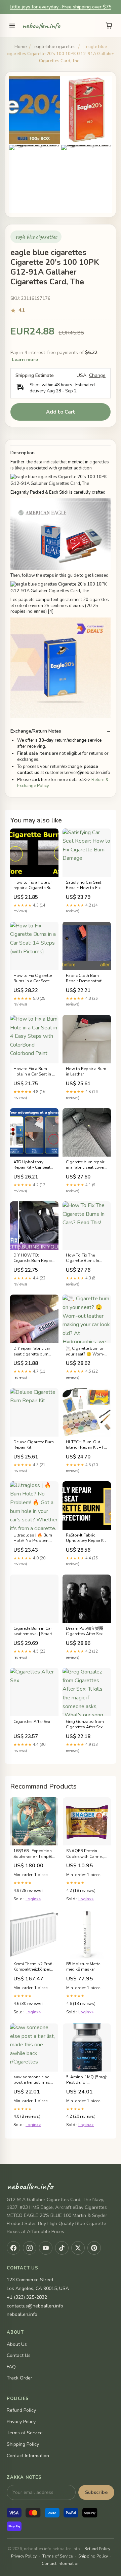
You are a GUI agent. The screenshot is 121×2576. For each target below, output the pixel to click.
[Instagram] (30, 2248)
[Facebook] (13, 2248)
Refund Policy (21, 2410)
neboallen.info (41, 26)
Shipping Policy (23, 2444)
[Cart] (109, 26)
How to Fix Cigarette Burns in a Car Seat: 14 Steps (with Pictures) (33, 979)
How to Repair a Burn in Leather (86, 1071)
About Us (17, 2344)
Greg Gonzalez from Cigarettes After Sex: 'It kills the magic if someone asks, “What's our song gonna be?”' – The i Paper (85, 1725)
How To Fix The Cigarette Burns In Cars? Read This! (83, 1258)
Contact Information (28, 2456)
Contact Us (19, 2355)
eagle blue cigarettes (55, 47)
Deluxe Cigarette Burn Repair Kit (34, 1445)
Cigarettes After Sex (32, 1722)
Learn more (25, 360)
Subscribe (96, 2492)
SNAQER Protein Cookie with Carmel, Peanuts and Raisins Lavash (86, 1854)
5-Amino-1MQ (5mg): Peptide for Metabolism (87, 2080)
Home (21, 47)
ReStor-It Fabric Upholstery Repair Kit (86, 1538)
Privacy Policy (21, 2422)
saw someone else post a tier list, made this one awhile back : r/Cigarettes (34, 2080)
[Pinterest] (94, 2248)
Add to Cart (61, 412)
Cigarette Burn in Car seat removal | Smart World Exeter (33, 1631)
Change (97, 376)
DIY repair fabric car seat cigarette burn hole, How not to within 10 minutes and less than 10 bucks (34, 1351)
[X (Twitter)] (78, 2248)
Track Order (19, 2378)
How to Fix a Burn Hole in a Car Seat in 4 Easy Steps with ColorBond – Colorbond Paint (34, 1072)
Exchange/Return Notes (36, 731)
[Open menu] (12, 26)
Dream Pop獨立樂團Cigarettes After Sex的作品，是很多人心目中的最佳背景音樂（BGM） (86, 1631)
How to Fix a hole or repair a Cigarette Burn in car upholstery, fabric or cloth (34, 885)
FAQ (11, 2367)
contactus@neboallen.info (35, 2306)
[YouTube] (46, 2248)
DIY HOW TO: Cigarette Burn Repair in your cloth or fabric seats (34, 1258)
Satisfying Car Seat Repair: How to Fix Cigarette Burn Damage (84, 885)
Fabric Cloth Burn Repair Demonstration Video (87, 979)
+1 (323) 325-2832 (27, 2297)
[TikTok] (62, 2248)
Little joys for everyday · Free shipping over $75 (61, 7)
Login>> (33, 1899)
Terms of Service (25, 2433)
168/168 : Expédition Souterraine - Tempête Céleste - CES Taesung (34, 1854)
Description (23, 453)
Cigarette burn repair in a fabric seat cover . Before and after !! (86, 1165)
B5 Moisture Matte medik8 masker (83, 1967)
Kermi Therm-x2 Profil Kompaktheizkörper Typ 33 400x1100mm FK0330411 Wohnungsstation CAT (34, 1967)
